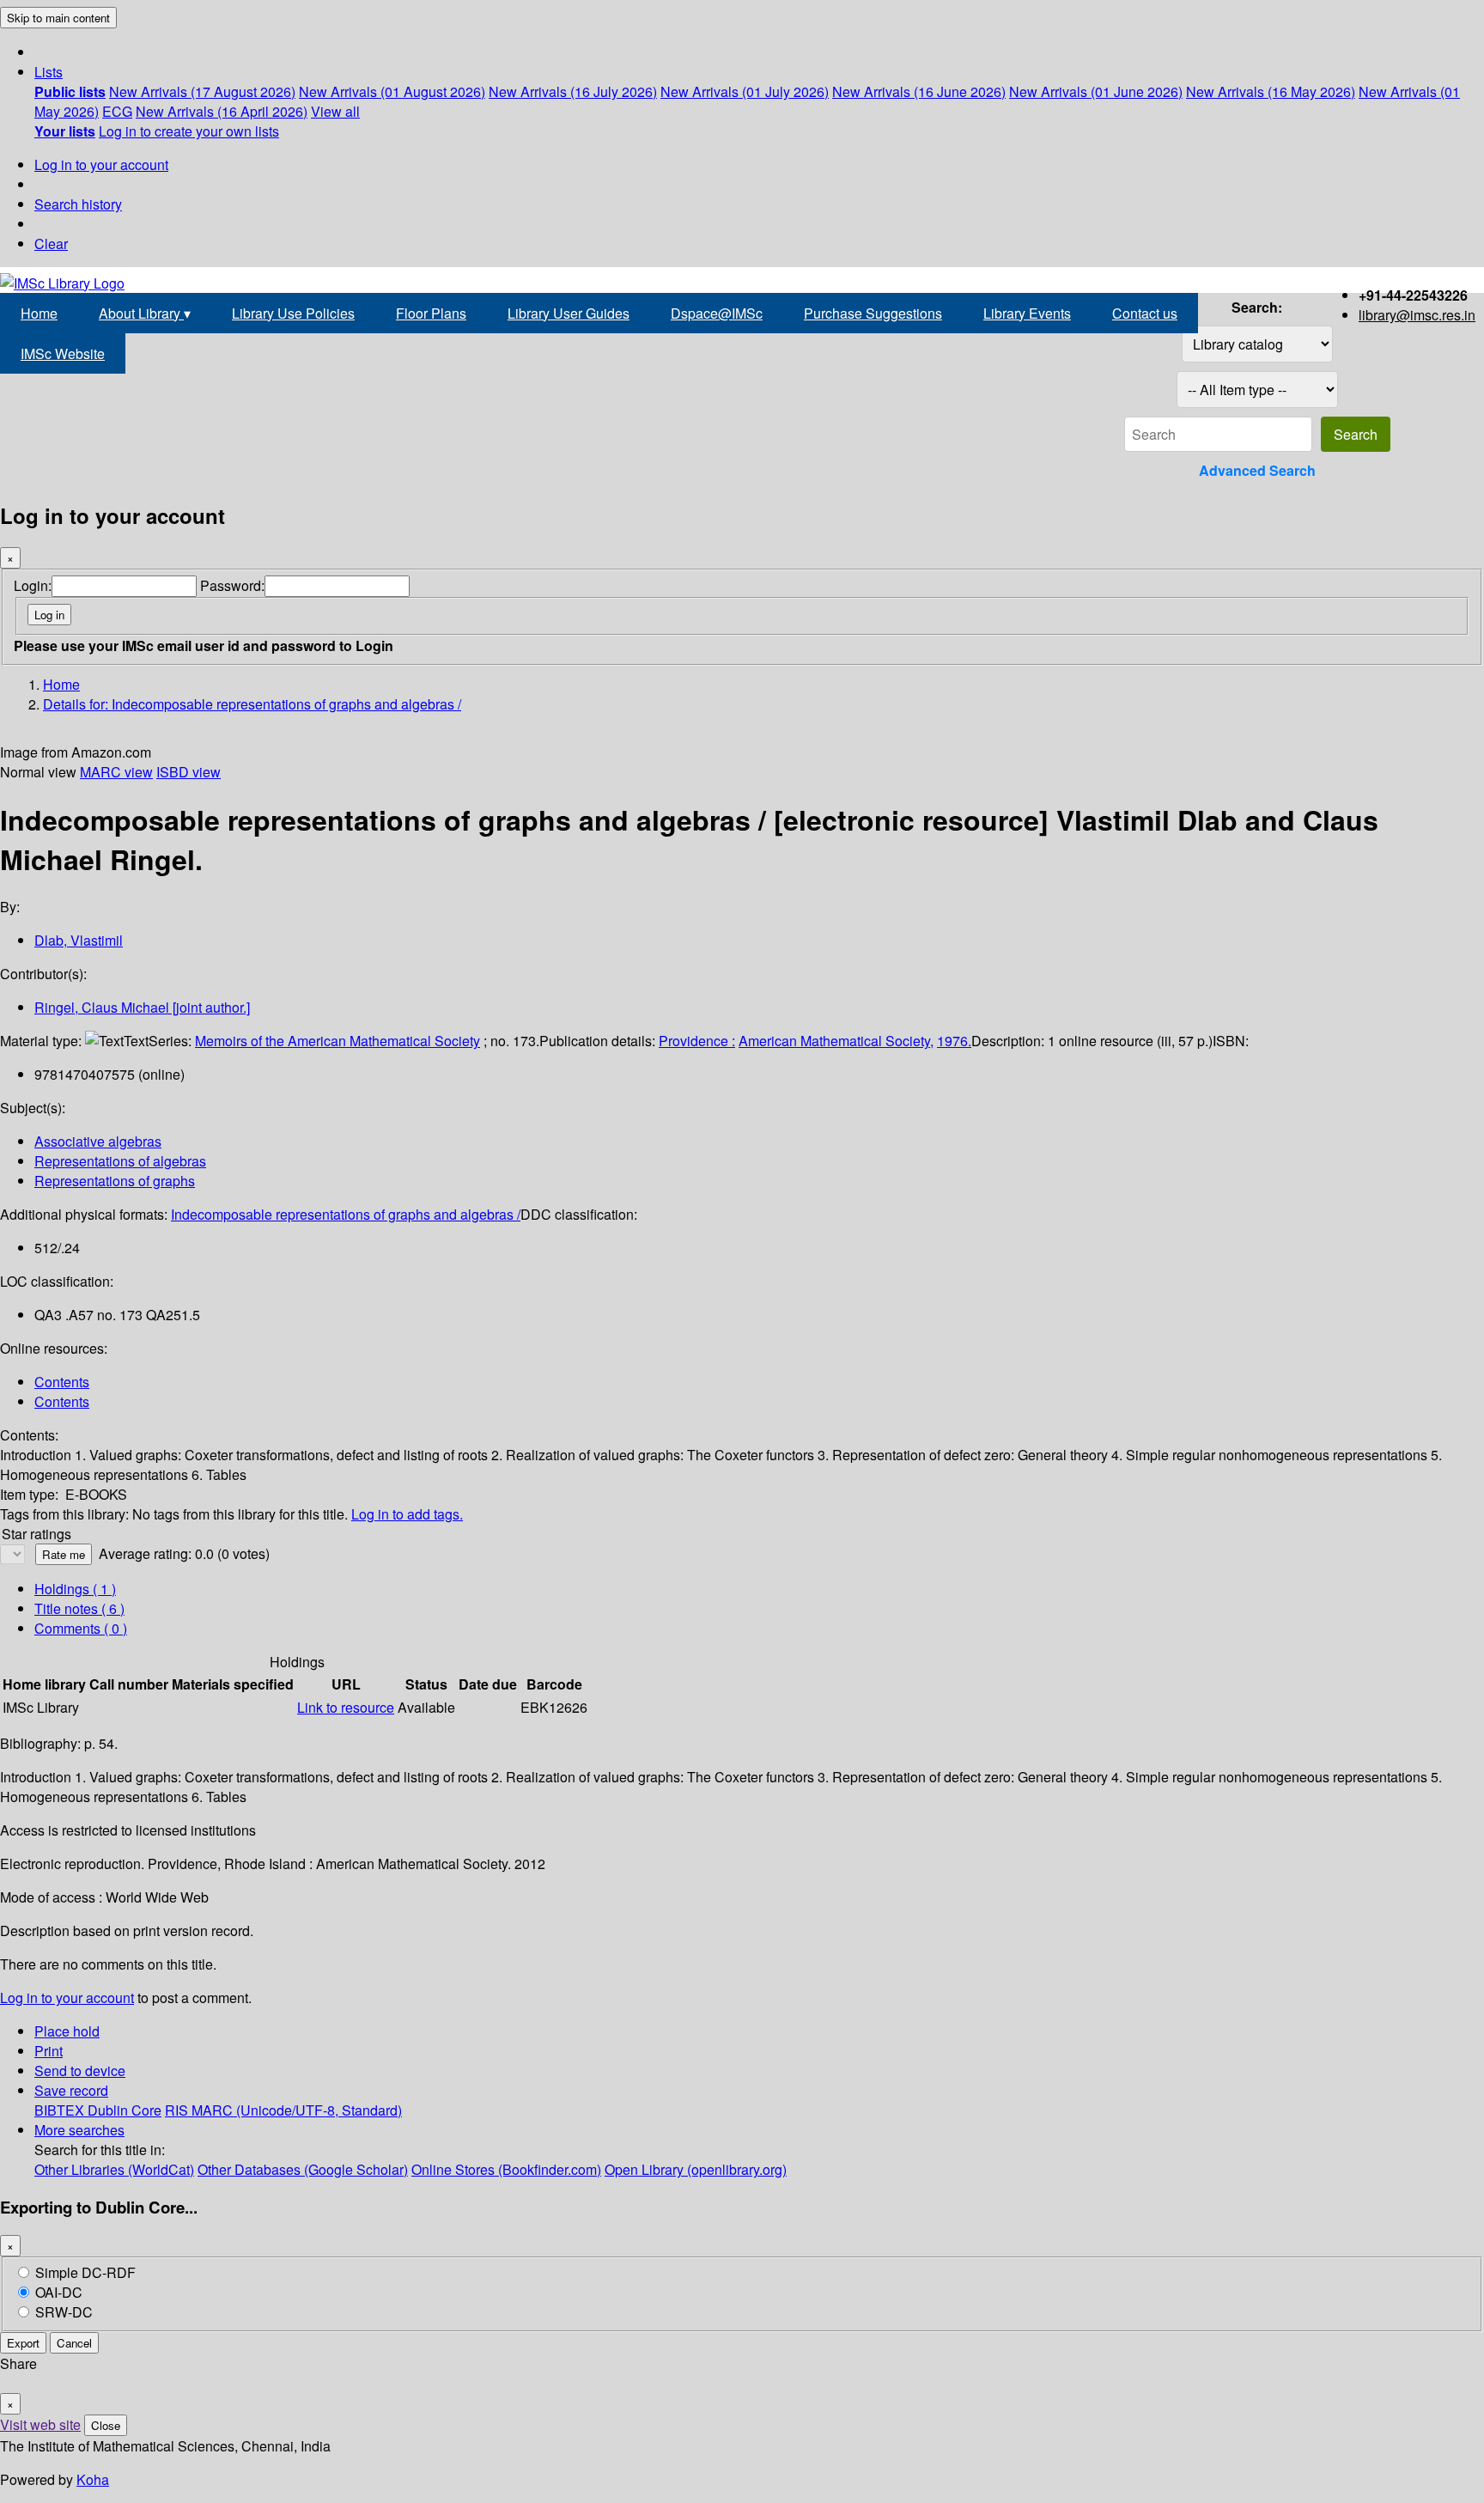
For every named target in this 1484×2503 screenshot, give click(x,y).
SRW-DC (64, 2312)
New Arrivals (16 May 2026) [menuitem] (1271, 91)
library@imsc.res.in (1417, 315)
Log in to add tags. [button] (407, 1514)
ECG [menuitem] (117, 111)
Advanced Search (1257, 470)
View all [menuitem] (335, 111)
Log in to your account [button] (67, 1998)
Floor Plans (431, 313)
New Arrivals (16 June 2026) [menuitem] (919, 91)
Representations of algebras (120, 1161)
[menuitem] (70, 91)
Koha (93, 2479)
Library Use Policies (293, 313)
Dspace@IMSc (717, 313)
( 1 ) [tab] (75, 1589)
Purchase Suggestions (873, 313)
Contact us (1145, 313)
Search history (78, 204)
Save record (71, 2090)
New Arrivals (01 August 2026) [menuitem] (392, 91)
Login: (33, 585)
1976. (954, 1041)
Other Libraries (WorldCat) (114, 2169)
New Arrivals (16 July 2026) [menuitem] (573, 91)
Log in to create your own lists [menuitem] (189, 131)
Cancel (74, 2343)
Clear (51, 244)
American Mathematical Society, (836, 1041)
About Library (145, 313)
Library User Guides (569, 313)
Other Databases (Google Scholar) (303, 2169)
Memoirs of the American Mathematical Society (338, 1041)
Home (39, 313)
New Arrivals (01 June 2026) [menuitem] (1096, 91)
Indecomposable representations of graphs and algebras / (346, 1214)
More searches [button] (79, 2130)
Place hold (67, 2031)
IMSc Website (63, 353)
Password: (232, 585)
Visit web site (40, 2424)
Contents (62, 1382)
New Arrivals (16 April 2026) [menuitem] (222, 111)
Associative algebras (98, 1141)
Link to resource (346, 1707)
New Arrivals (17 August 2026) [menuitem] (202, 91)
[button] (49, 72)
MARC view (116, 772)
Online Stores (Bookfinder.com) (506, 2169)
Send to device (80, 2071)
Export (23, 2343)
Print (49, 2051)
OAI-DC (59, 2292)
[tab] (79, 1608)
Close (106, 2425)
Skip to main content (58, 18)
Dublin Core (125, 2110)
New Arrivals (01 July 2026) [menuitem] (745, 91)
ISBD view (189, 772)
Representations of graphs (115, 1181)
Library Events (1027, 313)
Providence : (697, 1041)
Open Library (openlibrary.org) (696, 2169)
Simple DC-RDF (85, 2272)
